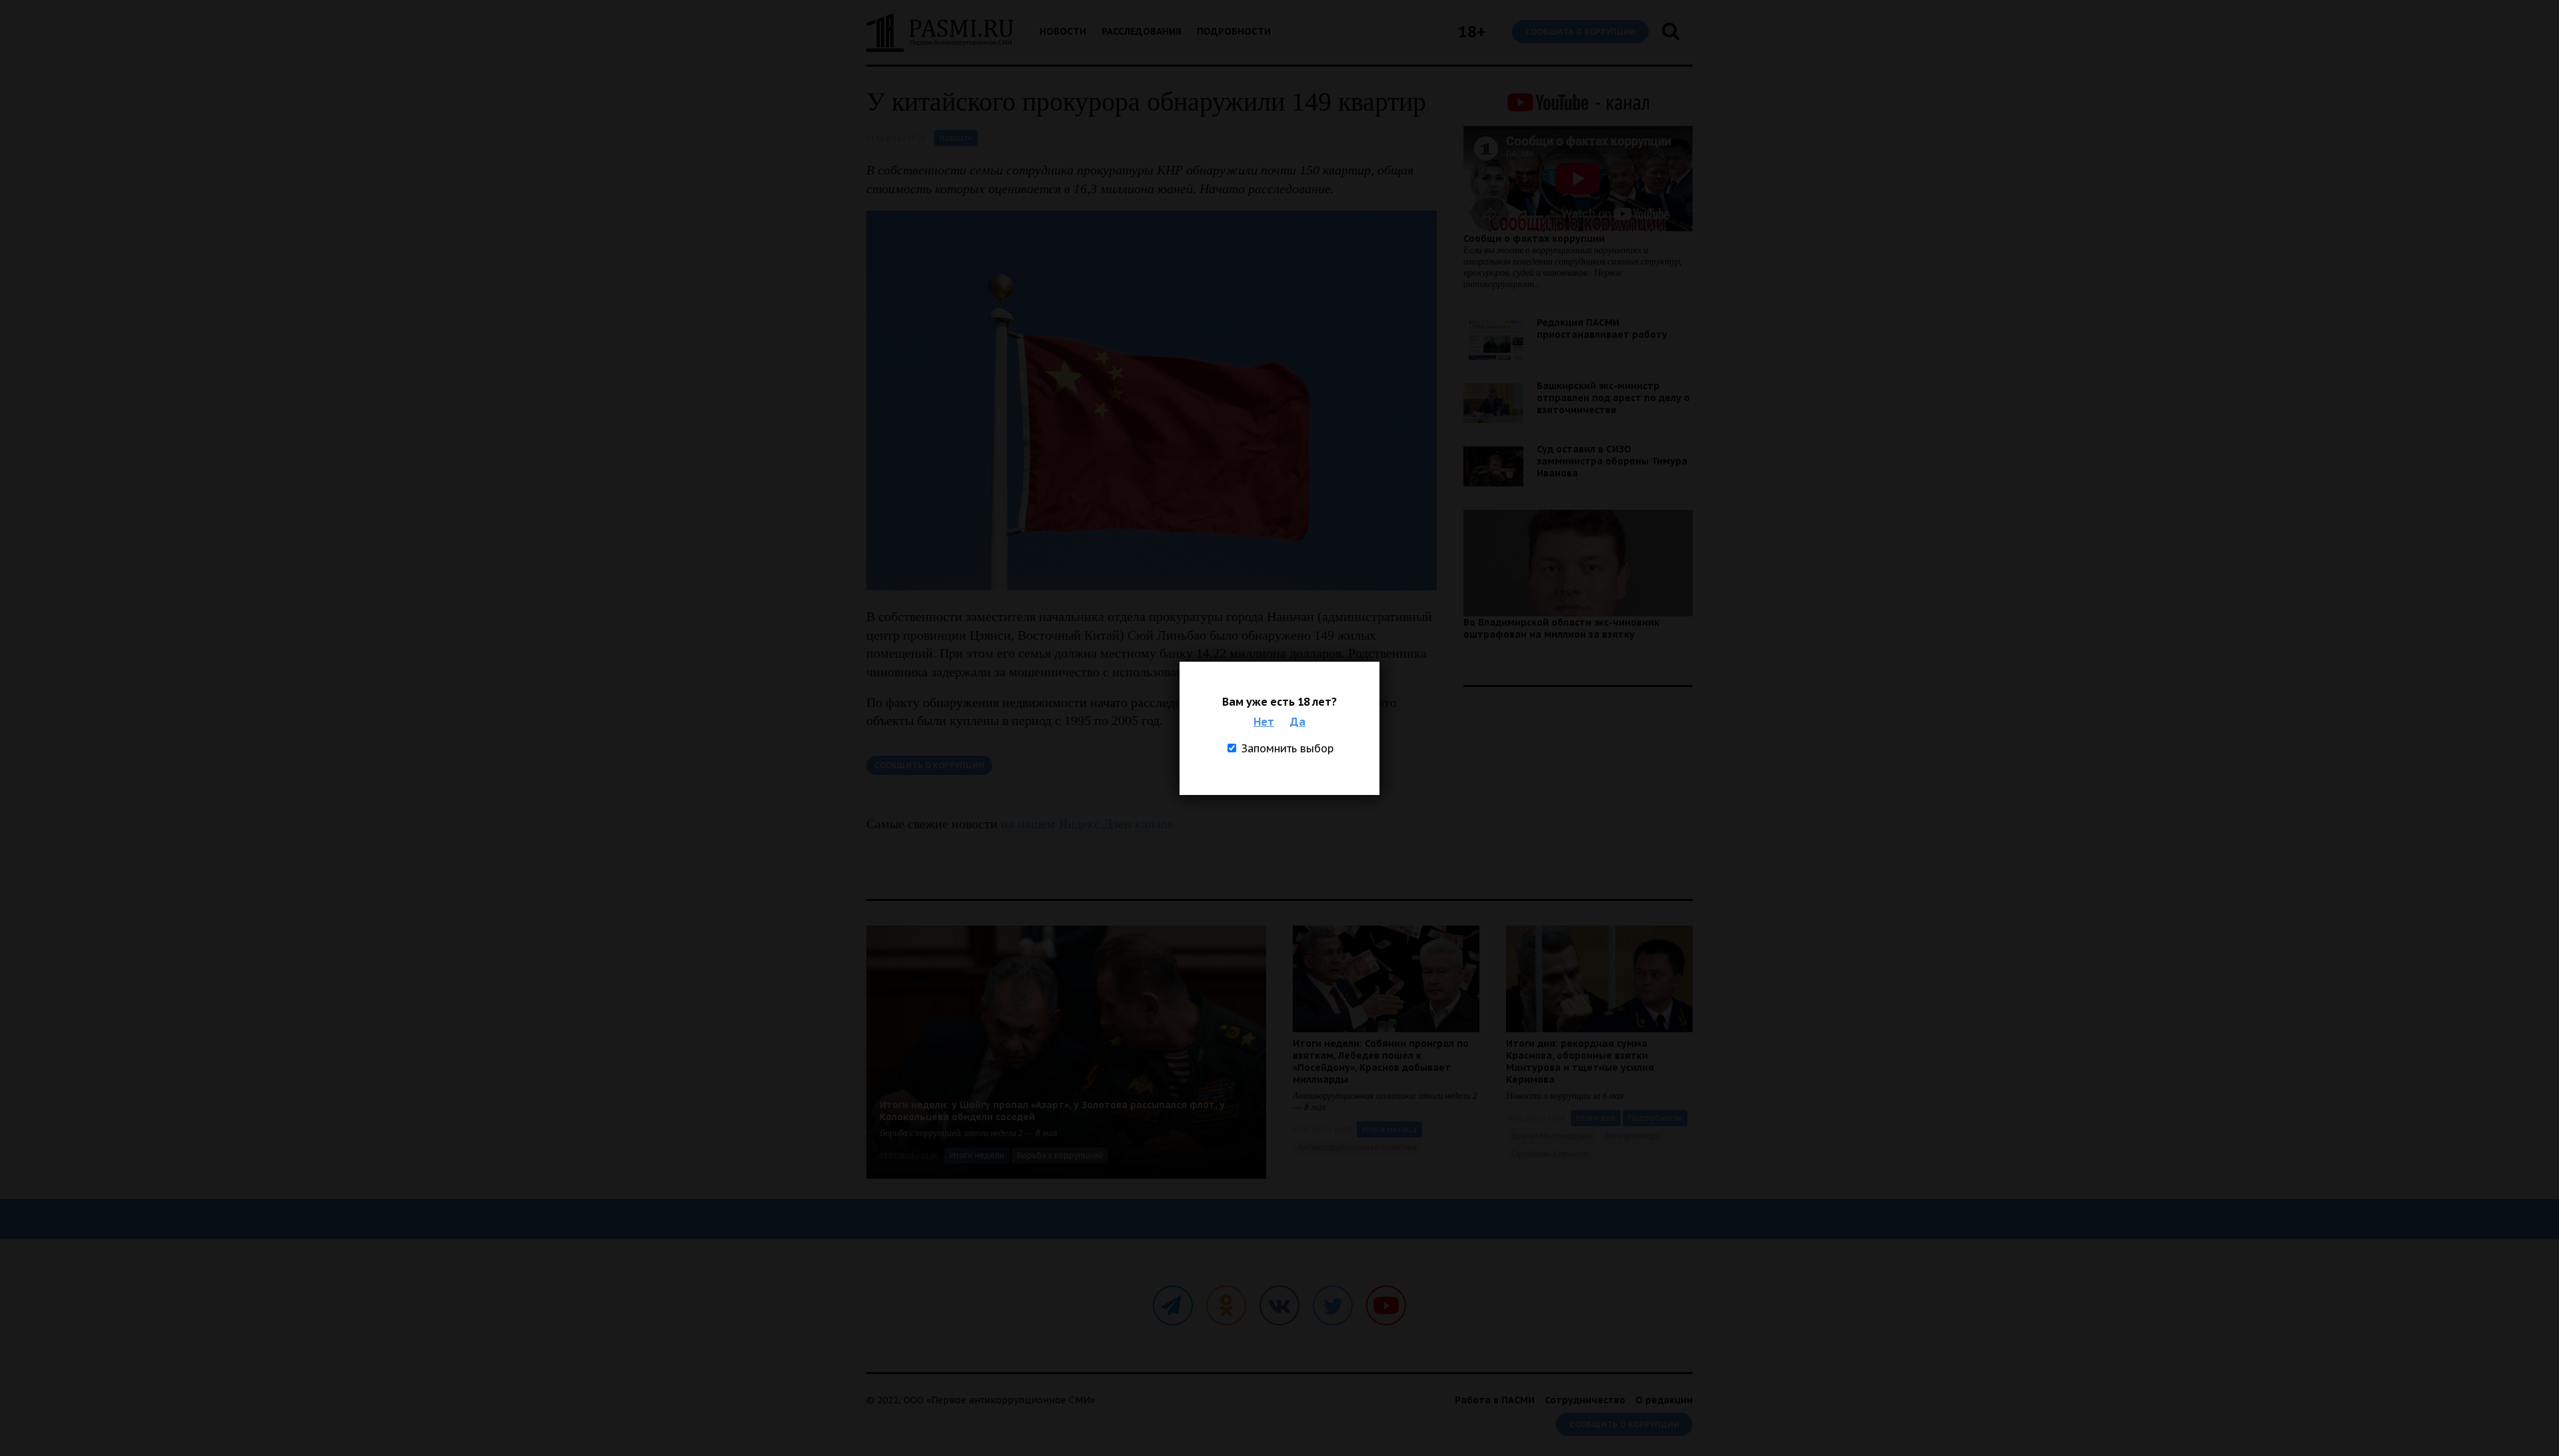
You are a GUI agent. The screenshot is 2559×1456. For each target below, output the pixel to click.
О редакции (1664, 1400)
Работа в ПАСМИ (1495, 1400)
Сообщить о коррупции (1580, 32)
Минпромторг (1633, 1136)
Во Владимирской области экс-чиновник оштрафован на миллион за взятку (1561, 628)
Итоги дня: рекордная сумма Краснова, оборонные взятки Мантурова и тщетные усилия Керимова (1580, 1062)
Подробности (1234, 31)
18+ (1472, 32)
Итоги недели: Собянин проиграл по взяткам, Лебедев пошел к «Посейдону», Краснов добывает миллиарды (1381, 1062)
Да (1298, 722)
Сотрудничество (1585, 1400)
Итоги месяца (1389, 1129)
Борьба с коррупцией (1060, 1155)
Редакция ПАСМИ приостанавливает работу (1602, 329)
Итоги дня (1596, 1118)
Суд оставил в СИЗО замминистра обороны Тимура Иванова (1612, 461)
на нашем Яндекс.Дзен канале (1087, 824)
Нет (1264, 722)
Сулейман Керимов (1550, 1154)
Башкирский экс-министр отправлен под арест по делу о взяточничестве (1613, 398)
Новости (1063, 31)
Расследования (1142, 31)
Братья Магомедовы (1552, 1136)
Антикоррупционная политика (1357, 1147)
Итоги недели (977, 1155)
